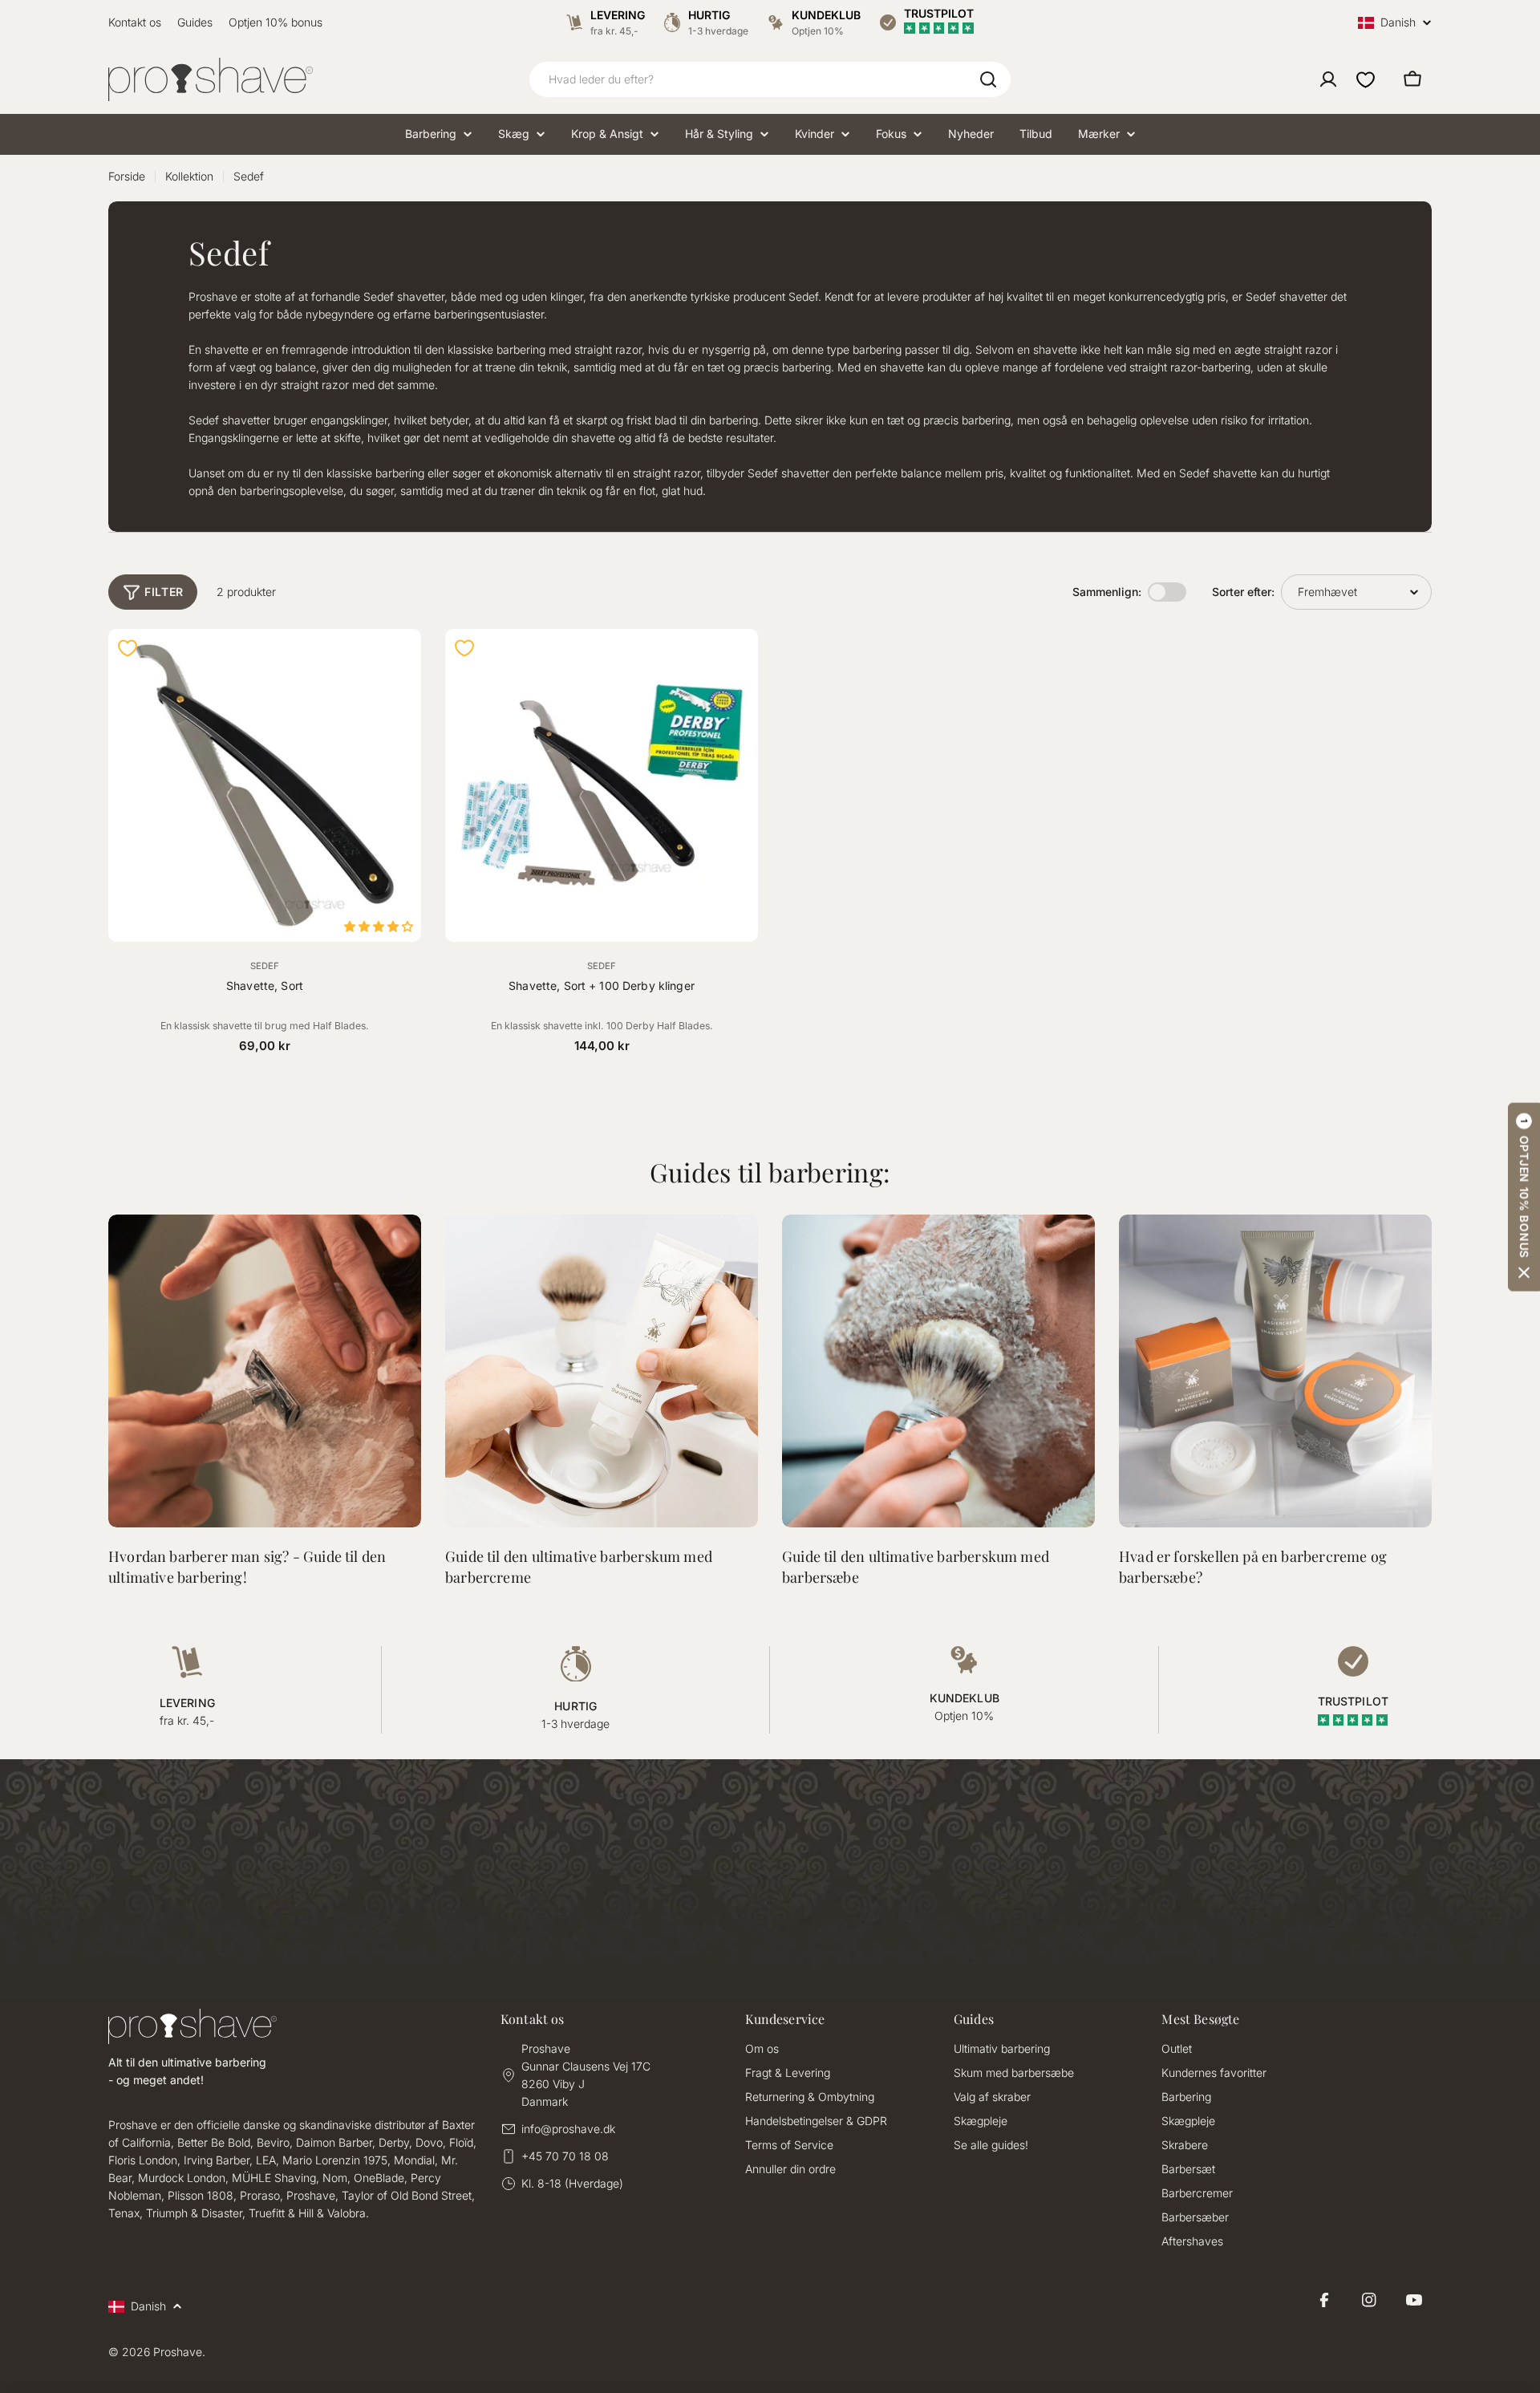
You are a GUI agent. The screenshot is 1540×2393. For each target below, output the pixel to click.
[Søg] (988, 79)
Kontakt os (135, 22)
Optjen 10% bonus (276, 22)
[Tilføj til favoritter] (128, 648)
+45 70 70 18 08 (565, 2156)
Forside (127, 176)
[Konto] (1328, 79)
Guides (195, 22)
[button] (1524, 1196)
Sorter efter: (1243, 592)
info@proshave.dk (568, 2129)
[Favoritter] (1366, 79)
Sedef (265, 966)
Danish (1398, 23)
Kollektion (189, 176)
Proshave (178, 2352)
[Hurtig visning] (399, 663)
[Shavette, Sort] (265, 785)
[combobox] (770, 79)
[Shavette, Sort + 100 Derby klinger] (602, 785)
